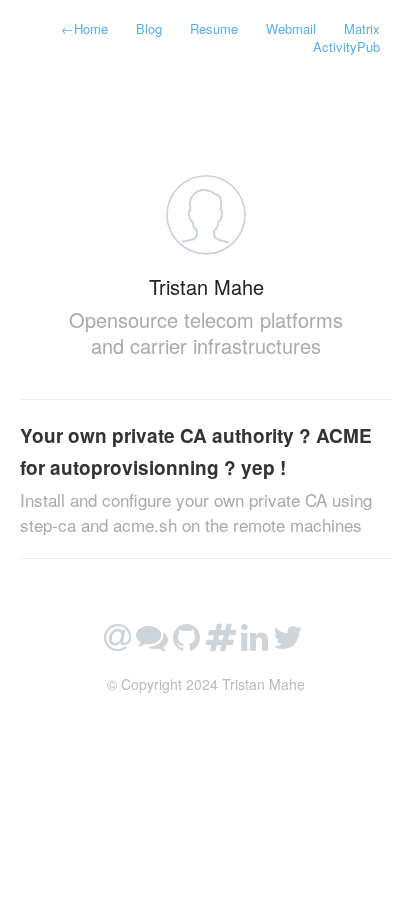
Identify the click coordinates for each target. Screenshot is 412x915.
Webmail (291, 28)
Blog (149, 28)
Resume (214, 28)
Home (84, 28)
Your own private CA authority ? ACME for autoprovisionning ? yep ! (196, 479)
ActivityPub (346, 46)
